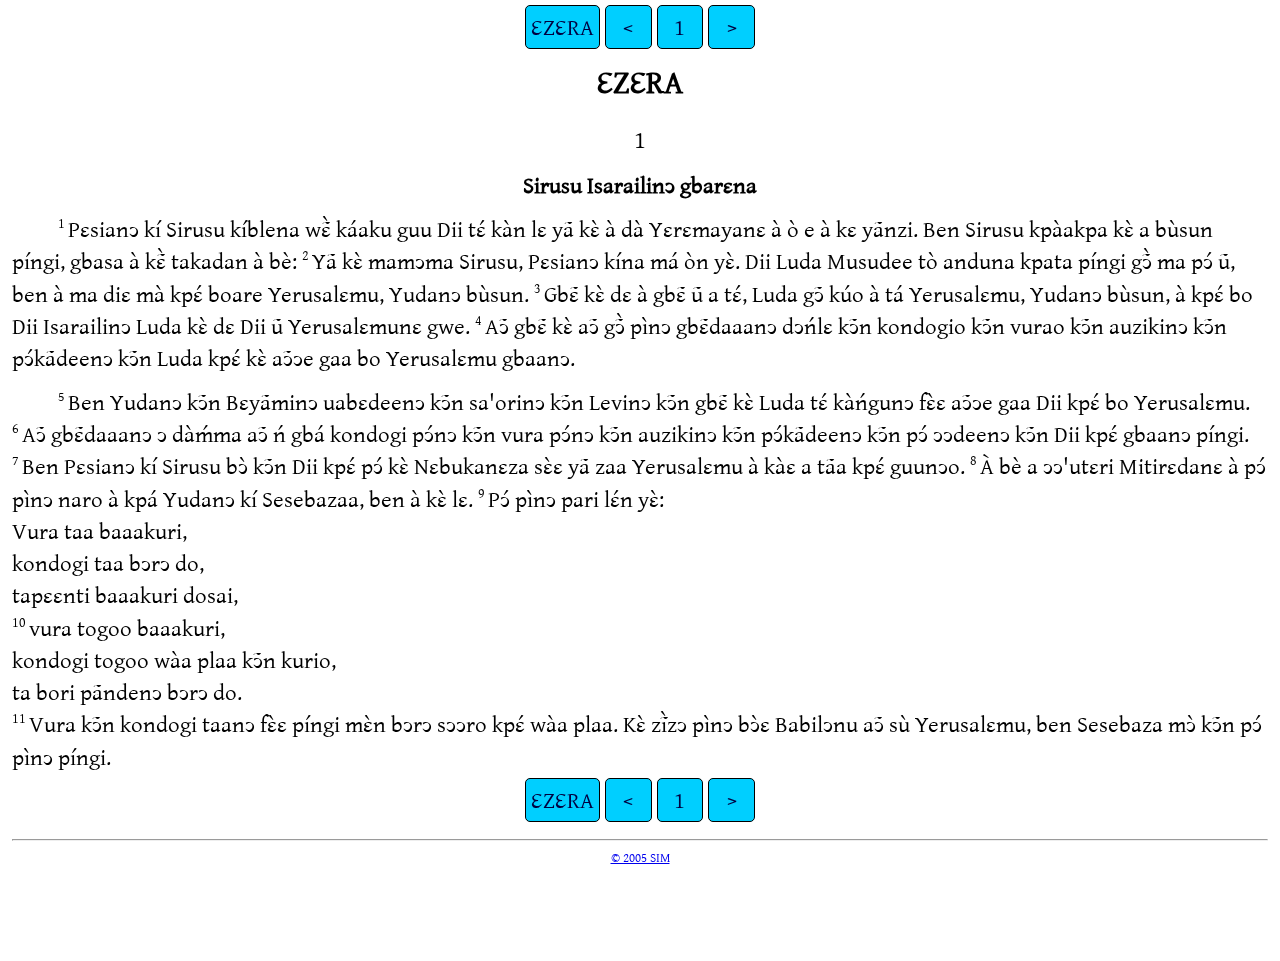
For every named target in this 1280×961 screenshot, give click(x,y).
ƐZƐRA (562, 26)
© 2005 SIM (640, 857)
